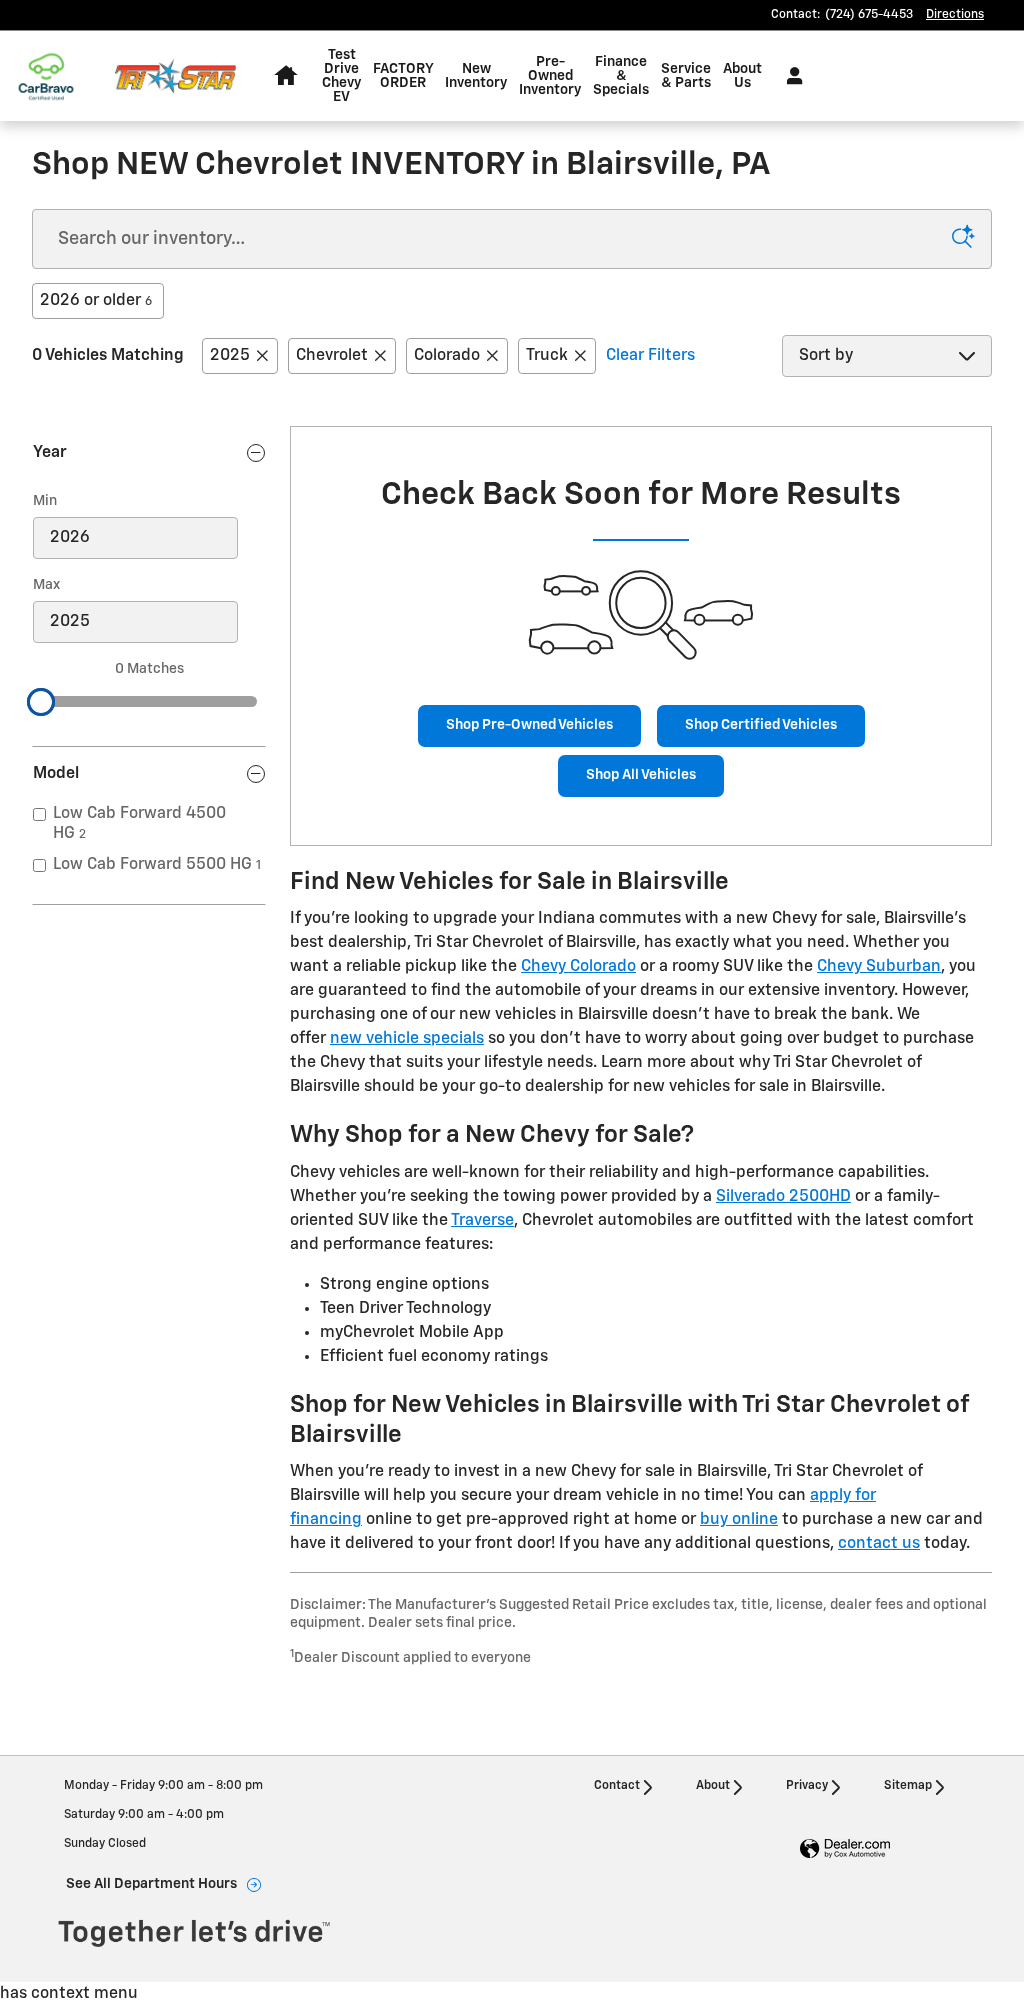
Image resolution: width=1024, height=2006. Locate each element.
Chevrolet (332, 356)
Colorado (447, 356)
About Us (742, 76)
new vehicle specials (407, 1039)
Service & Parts (686, 76)
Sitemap (908, 1786)
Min (45, 501)
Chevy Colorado (578, 967)
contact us (879, 1544)
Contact (617, 1786)
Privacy (807, 1786)
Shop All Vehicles (641, 775)
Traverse (482, 1221)
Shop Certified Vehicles (761, 725)
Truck (547, 356)
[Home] (57, 76)
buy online (739, 1520)
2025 (230, 356)
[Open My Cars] (789, 76)
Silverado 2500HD (783, 1197)
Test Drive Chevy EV (341, 76)
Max (46, 585)
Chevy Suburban (879, 967)
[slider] (41, 702)
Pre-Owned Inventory (550, 76)
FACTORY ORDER (403, 76)
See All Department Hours (151, 1884)
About (713, 1786)
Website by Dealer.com (845, 1849)
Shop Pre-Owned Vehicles (529, 725)
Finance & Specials (621, 76)
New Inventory (476, 76)
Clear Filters (650, 356)
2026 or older (96, 301)
